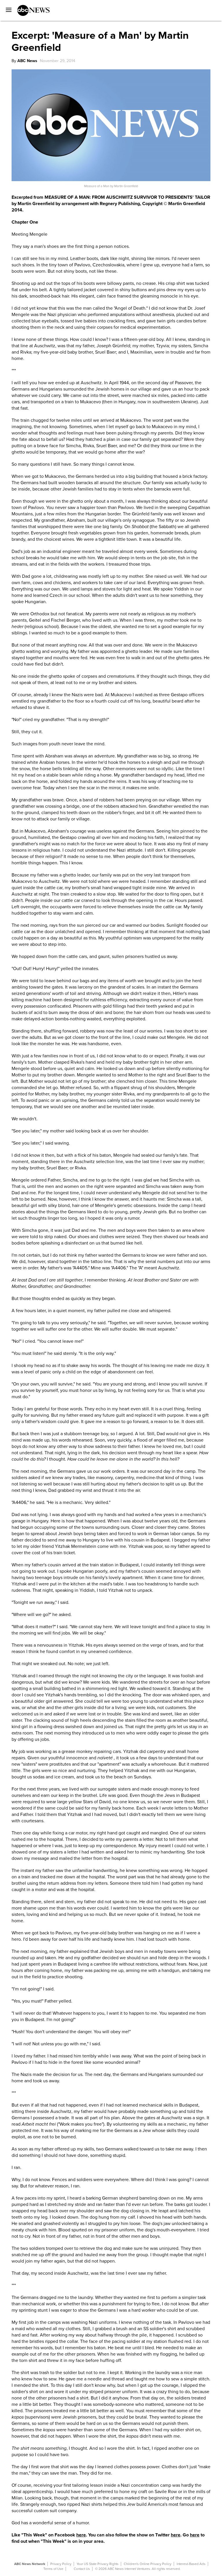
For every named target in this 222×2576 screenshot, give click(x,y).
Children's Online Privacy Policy (148, 2564)
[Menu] (7, 8)
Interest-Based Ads (191, 2564)
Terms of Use (53, 2569)
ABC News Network (30, 2564)
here (81, 2535)
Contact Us (82, 2569)
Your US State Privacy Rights (98, 2564)
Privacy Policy (61, 2564)
